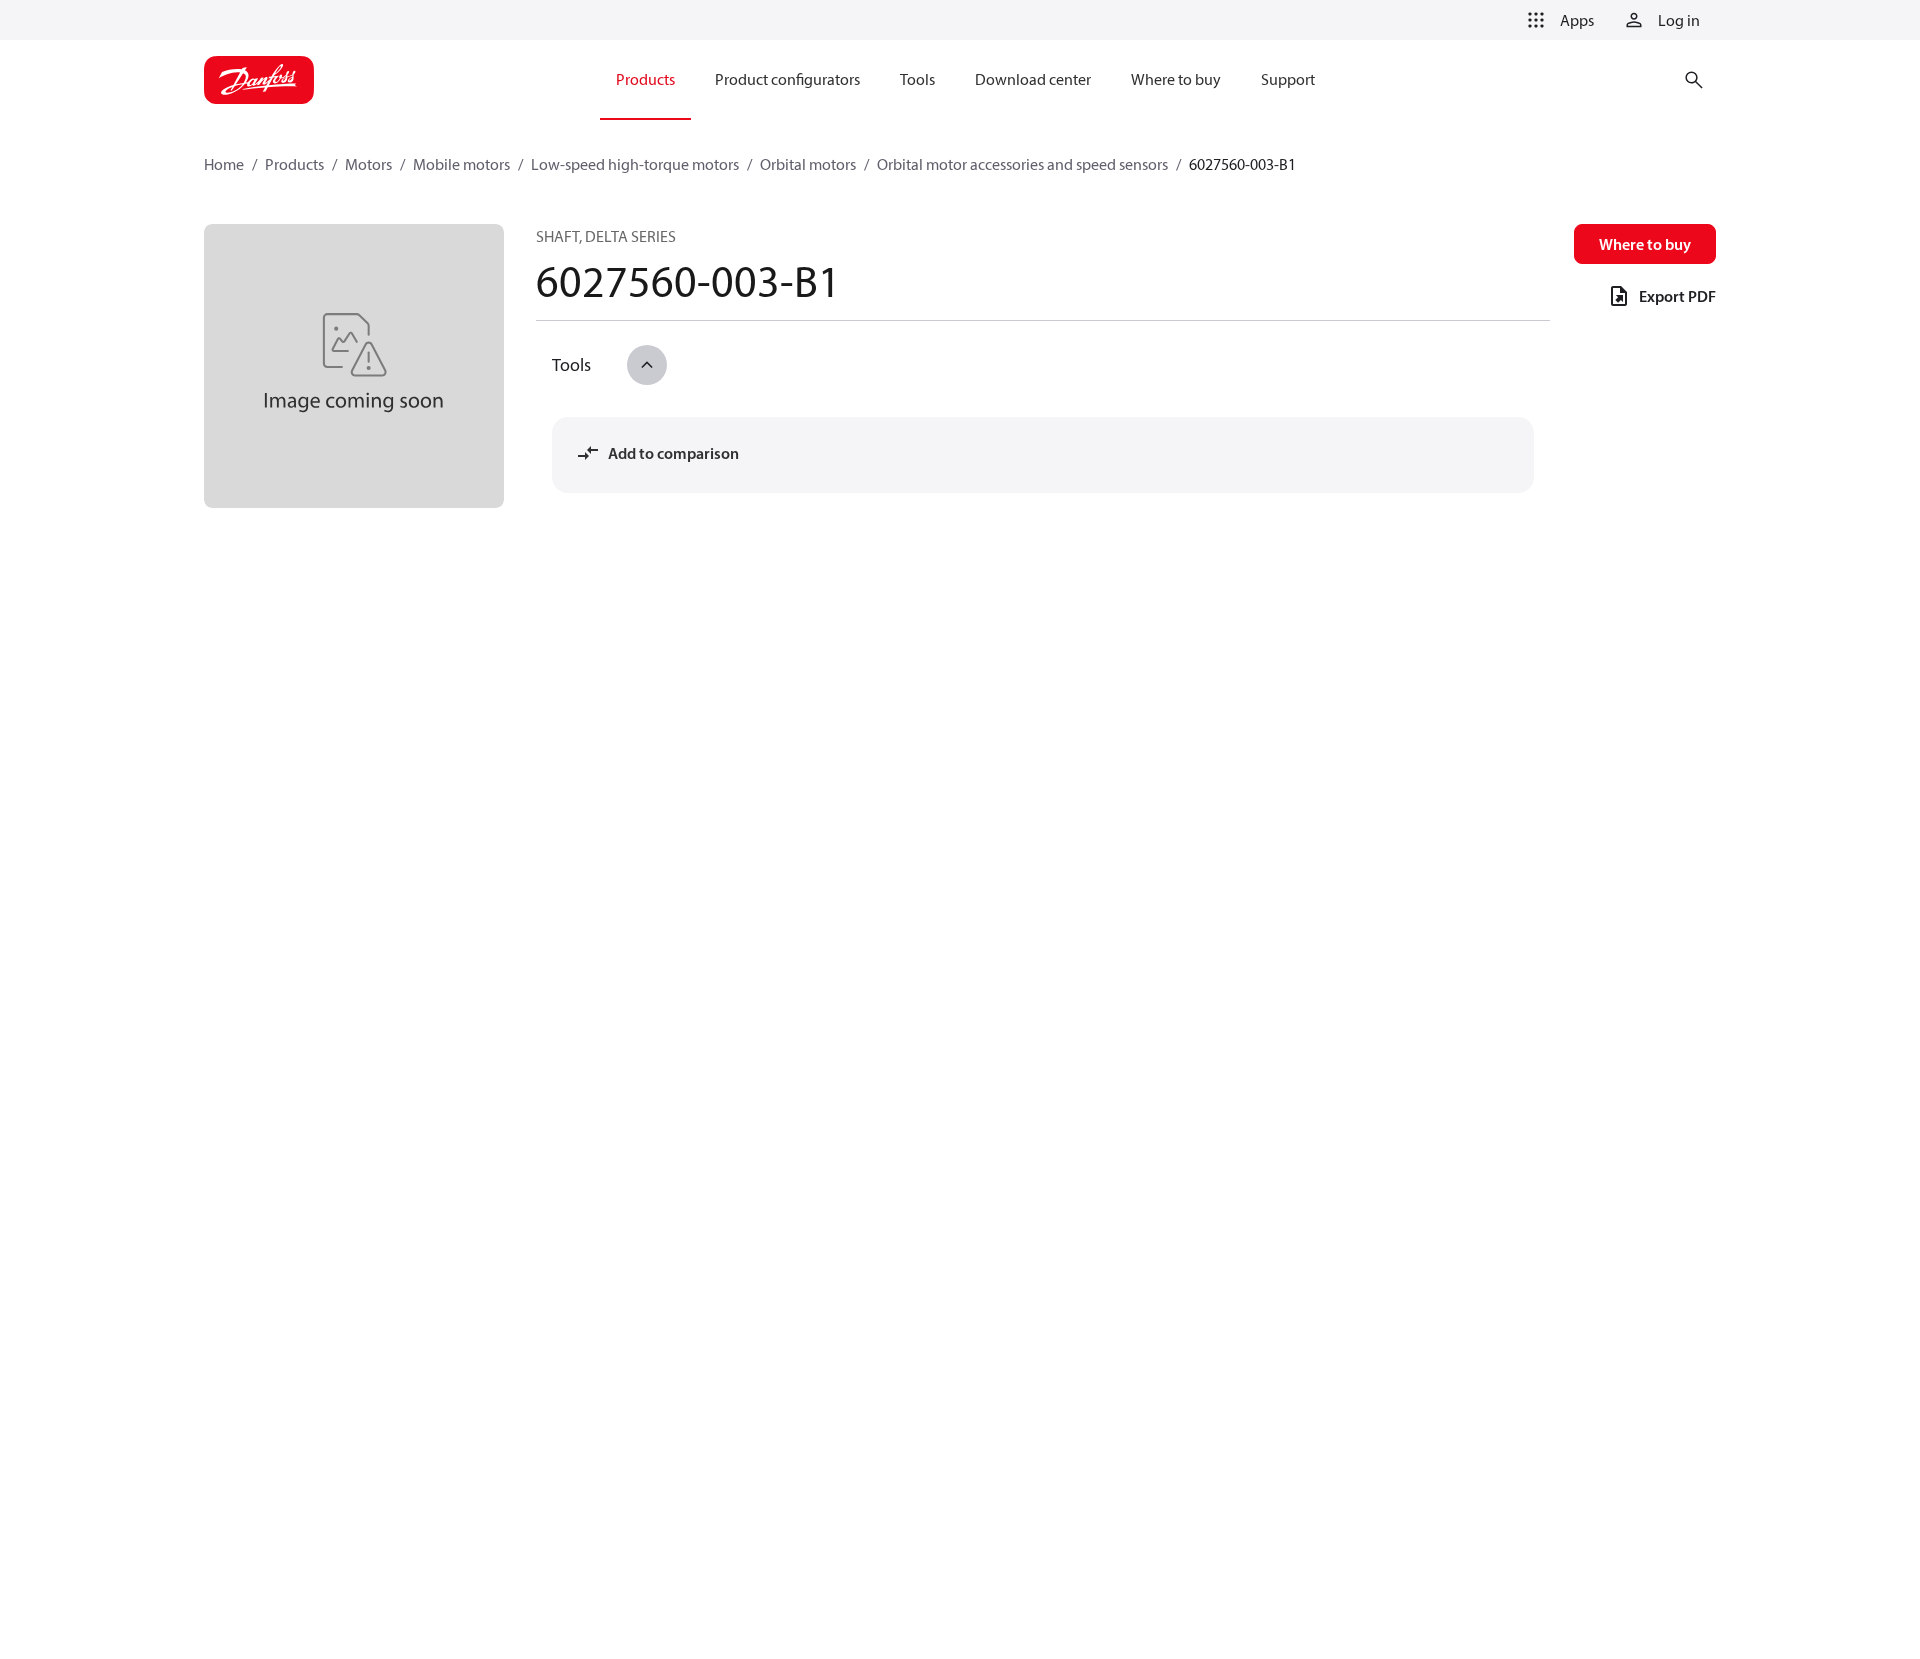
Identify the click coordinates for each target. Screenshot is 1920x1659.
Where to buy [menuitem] (1176, 79)
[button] (1557, 20)
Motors (368, 164)
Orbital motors (808, 164)
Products (294, 164)
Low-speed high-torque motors (635, 164)
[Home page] (259, 80)
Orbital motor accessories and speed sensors (1022, 164)
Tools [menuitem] (917, 79)
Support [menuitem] (1288, 79)
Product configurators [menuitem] (787, 79)
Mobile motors (461, 164)
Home (224, 164)
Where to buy (1645, 244)
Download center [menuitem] (1033, 79)
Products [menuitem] (645, 79)
